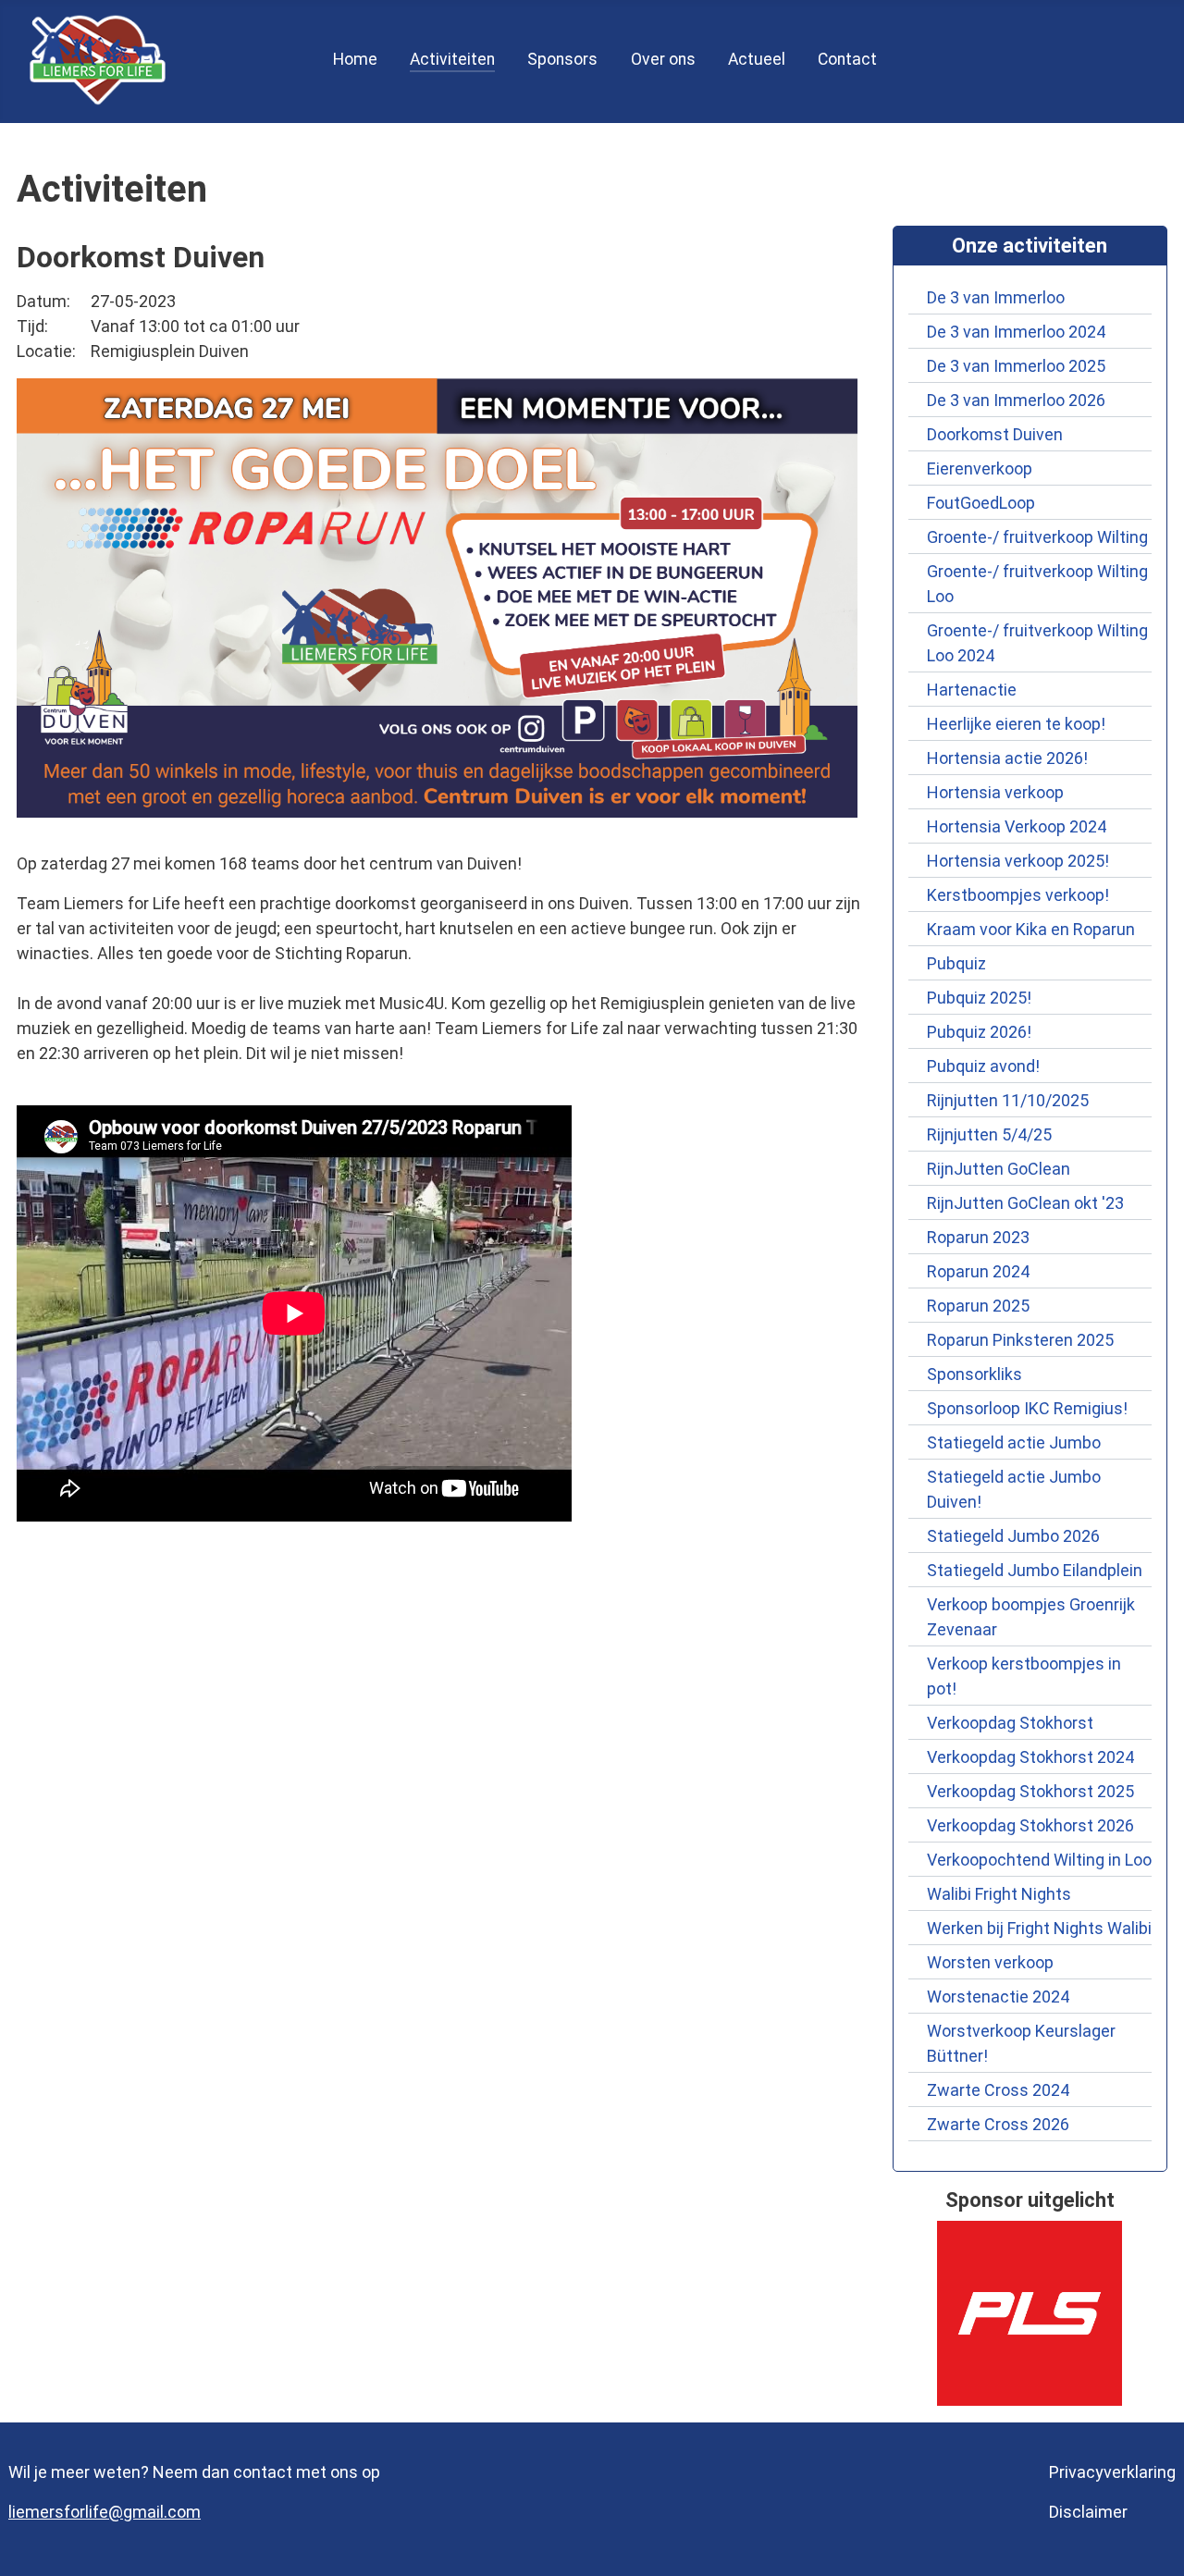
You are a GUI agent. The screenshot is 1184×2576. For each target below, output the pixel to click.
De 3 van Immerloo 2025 (1016, 366)
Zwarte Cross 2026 (998, 2124)
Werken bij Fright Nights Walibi (1039, 1928)
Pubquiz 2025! (979, 998)
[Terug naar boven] (1150, 2539)
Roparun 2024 (978, 1271)
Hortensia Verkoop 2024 (1017, 826)
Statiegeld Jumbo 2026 (1013, 1536)
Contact (847, 59)
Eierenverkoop (980, 468)
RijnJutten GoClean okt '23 (1025, 1203)
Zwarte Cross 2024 (998, 2090)
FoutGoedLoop (981, 503)
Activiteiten (452, 59)
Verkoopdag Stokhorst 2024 (1030, 1757)
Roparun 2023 (978, 1237)
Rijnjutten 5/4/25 (989, 1134)
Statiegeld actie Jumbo (1014, 1442)
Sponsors (562, 59)
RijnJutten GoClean (999, 1169)
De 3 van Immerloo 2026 (1016, 400)
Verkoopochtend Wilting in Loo (1039, 1860)
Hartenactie (972, 690)
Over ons (663, 59)
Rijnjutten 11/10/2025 (1008, 1100)
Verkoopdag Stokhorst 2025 (1030, 1791)
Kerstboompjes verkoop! (1018, 895)
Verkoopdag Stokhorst (1014, 1723)
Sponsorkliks (974, 1374)
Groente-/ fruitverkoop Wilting (1037, 537)
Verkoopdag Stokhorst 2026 (1030, 1825)
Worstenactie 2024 (998, 1997)
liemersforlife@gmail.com (105, 2512)
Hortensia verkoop (995, 792)
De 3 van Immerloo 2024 (1016, 332)
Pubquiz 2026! (979, 1032)
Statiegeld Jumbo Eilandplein (1035, 1570)
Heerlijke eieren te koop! (1016, 724)
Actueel (757, 59)
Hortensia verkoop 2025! (1018, 861)
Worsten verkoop (990, 1962)
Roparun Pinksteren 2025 (1020, 1340)
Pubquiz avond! (983, 1066)
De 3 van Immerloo (996, 297)
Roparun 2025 (978, 1306)
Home (355, 59)
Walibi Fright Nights (999, 1894)
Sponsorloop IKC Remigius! (1027, 1408)
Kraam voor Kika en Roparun (1031, 929)
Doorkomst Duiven (995, 434)
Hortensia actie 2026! (1007, 758)
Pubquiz (956, 963)
